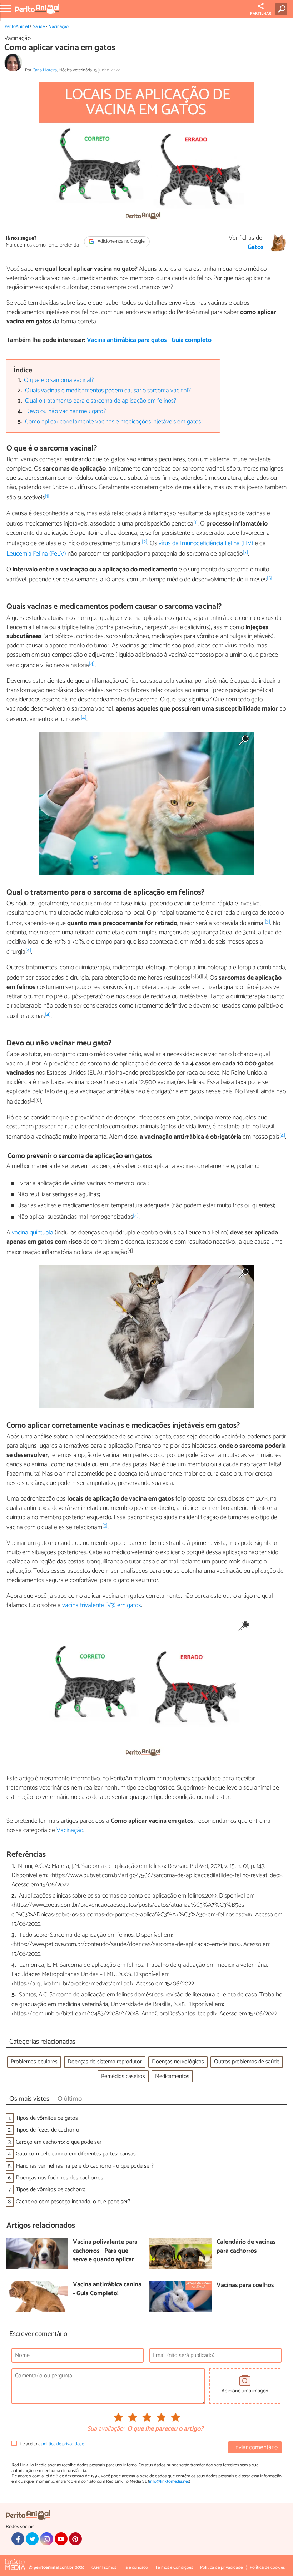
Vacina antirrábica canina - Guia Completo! (107, 2289)
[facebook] (18, 2539)
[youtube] (61, 2539)
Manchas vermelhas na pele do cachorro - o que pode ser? (85, 2166)
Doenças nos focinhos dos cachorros (59, 2178)
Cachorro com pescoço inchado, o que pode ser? (73, 2202)
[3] (245, 552)
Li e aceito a (51, 2444)
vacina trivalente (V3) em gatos (102, 1605)
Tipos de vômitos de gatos (47, 2118)
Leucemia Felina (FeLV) (36, 554)
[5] (270, 578)
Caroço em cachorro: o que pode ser (59, 2142)
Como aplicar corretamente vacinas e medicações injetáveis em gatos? (114, 422)
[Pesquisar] (283, 9)
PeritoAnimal (17, 27)
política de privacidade (63, 2444)
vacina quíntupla (33, 1233)
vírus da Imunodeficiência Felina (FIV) (206, 543)
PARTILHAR (261, 14)
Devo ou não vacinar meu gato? (66, 411)
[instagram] (46, 2539)
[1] (47, 496)
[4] (92, 664)
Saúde (39, 27)
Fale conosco (136, 2568)
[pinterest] (75, 2539)
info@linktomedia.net (169, 2481)
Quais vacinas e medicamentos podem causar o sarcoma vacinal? (108, 391)
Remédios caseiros (123, 2076)
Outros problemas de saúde (247, 2062)
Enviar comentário (255, 2448)
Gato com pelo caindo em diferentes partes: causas (76, 2154)
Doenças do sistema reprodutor (105, 2062)
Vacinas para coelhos (245, 2286)
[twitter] (32, 2539)
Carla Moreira (45, 70)
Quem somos (104, 2568)
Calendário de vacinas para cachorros (246, 2247)
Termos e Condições (174, 2568)
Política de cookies (267, 2568)
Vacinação (59, 27)
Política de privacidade (221, 2568)
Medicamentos (172, 2076)
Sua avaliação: (106, 2429)
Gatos (256, 248)
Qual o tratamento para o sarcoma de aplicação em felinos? (101, 401)
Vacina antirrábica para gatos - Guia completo (149, 340)
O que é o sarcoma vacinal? (59, 380)
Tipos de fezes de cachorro (48, 2130)
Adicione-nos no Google (121, 242)
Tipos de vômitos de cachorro (51, 2190)
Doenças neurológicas (178, 2062)
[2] (145, 542)
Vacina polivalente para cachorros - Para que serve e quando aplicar (105, 2251)
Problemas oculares (34, 2062)
